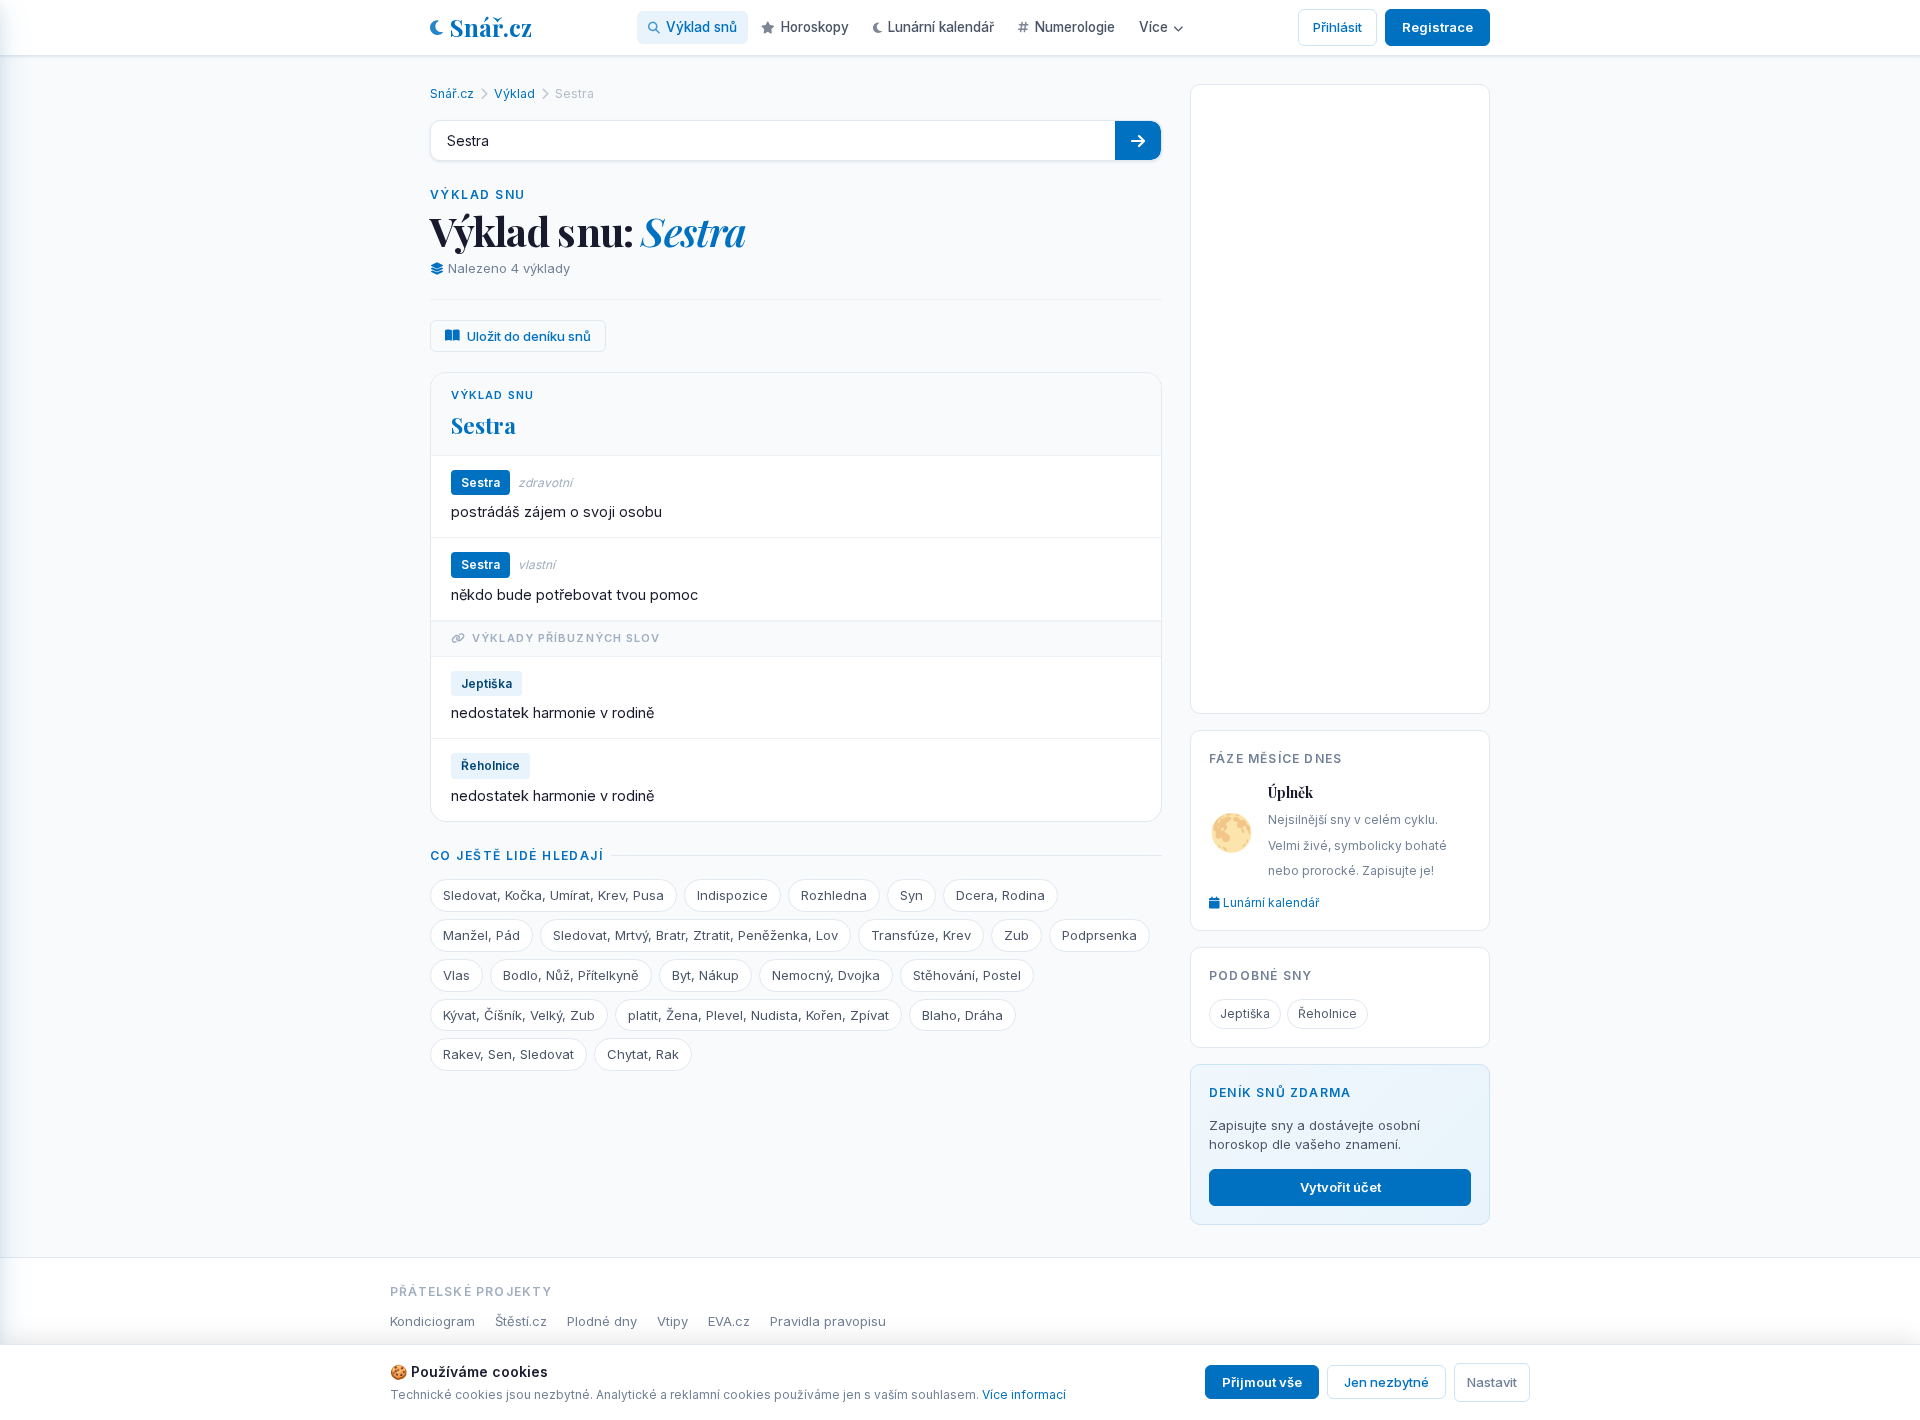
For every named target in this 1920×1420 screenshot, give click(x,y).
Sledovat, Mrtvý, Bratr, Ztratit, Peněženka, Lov (695, 935)
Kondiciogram (432, 1321)
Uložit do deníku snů (529, 336)
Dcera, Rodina (1000, 895)
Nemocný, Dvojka (826, 975)
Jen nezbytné (1386, 1382)
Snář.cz (491, 27)
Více (1153, 27)
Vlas (456, 975)
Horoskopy (815, 27)
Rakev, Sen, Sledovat (508, 1054)
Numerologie (1075, 27)
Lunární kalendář (941, 27)
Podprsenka (1099, 935)
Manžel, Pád (481, 935)
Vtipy (672, 1321)
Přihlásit (1337, 27)
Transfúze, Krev (921, 935)
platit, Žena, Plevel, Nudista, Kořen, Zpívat (758, 1015)
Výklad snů (701, 27)
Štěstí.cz (521, 1321)
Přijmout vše (1262, 1382)
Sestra (483, 425)
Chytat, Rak (643, 1054)
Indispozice (732, 895)
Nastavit (1492, 1382)
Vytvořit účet (1340, 1187)
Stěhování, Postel (967, 975)
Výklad (514, 93)
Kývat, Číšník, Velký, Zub (519, 1015)
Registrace (1437, 27)
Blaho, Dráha (962, 1015)
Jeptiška (1245, 1013)
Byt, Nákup (705, 975)
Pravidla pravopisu (828, 1321)
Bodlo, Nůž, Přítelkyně (571, 975)
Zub (1016, 935)
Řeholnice (1327, 1013)
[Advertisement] (1340, 395)
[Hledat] (1138, 140)
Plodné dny (602, 1321)
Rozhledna (834, 895)
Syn (911, 895)
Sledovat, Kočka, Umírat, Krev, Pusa (553, 895)
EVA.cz (729, 1321)
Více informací (1024, 1394)
